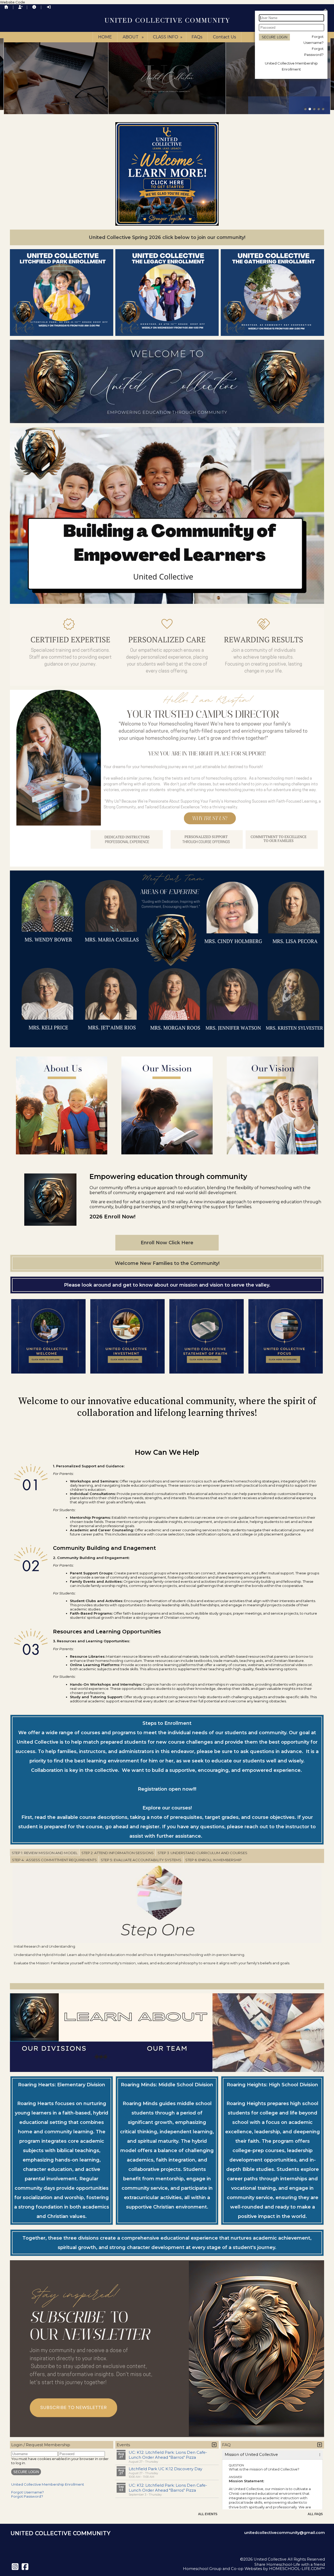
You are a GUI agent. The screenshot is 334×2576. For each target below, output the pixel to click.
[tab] (45, 1853)
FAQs (197, 37)
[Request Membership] (20, 7)
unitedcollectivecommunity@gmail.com (285, 2533)
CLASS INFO (168, 37)
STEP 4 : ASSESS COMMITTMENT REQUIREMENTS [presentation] (54, 1860)
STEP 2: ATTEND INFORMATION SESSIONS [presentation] (118, 1853)
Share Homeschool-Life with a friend (290, 2565)
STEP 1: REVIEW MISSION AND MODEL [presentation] (45, 1853)
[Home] (6, 7)
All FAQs (315, 2514)
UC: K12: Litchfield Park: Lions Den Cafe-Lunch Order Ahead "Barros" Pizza (168, 2455)
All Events (208, 2514)
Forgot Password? (27, 2496)
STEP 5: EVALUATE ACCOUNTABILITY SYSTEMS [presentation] (141, 1860)
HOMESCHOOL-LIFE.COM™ (297, 2569)
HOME (105, 37)
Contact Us (224, 37)
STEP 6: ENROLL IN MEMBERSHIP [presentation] (213, 1860)
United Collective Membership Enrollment (48, 2484)
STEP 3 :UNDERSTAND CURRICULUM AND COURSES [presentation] (202, 1853)
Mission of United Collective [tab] (251, 2455)
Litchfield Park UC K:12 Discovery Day (165, 2469)
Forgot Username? (28, 2492)
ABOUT (134, 37)
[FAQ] (34, 7)
